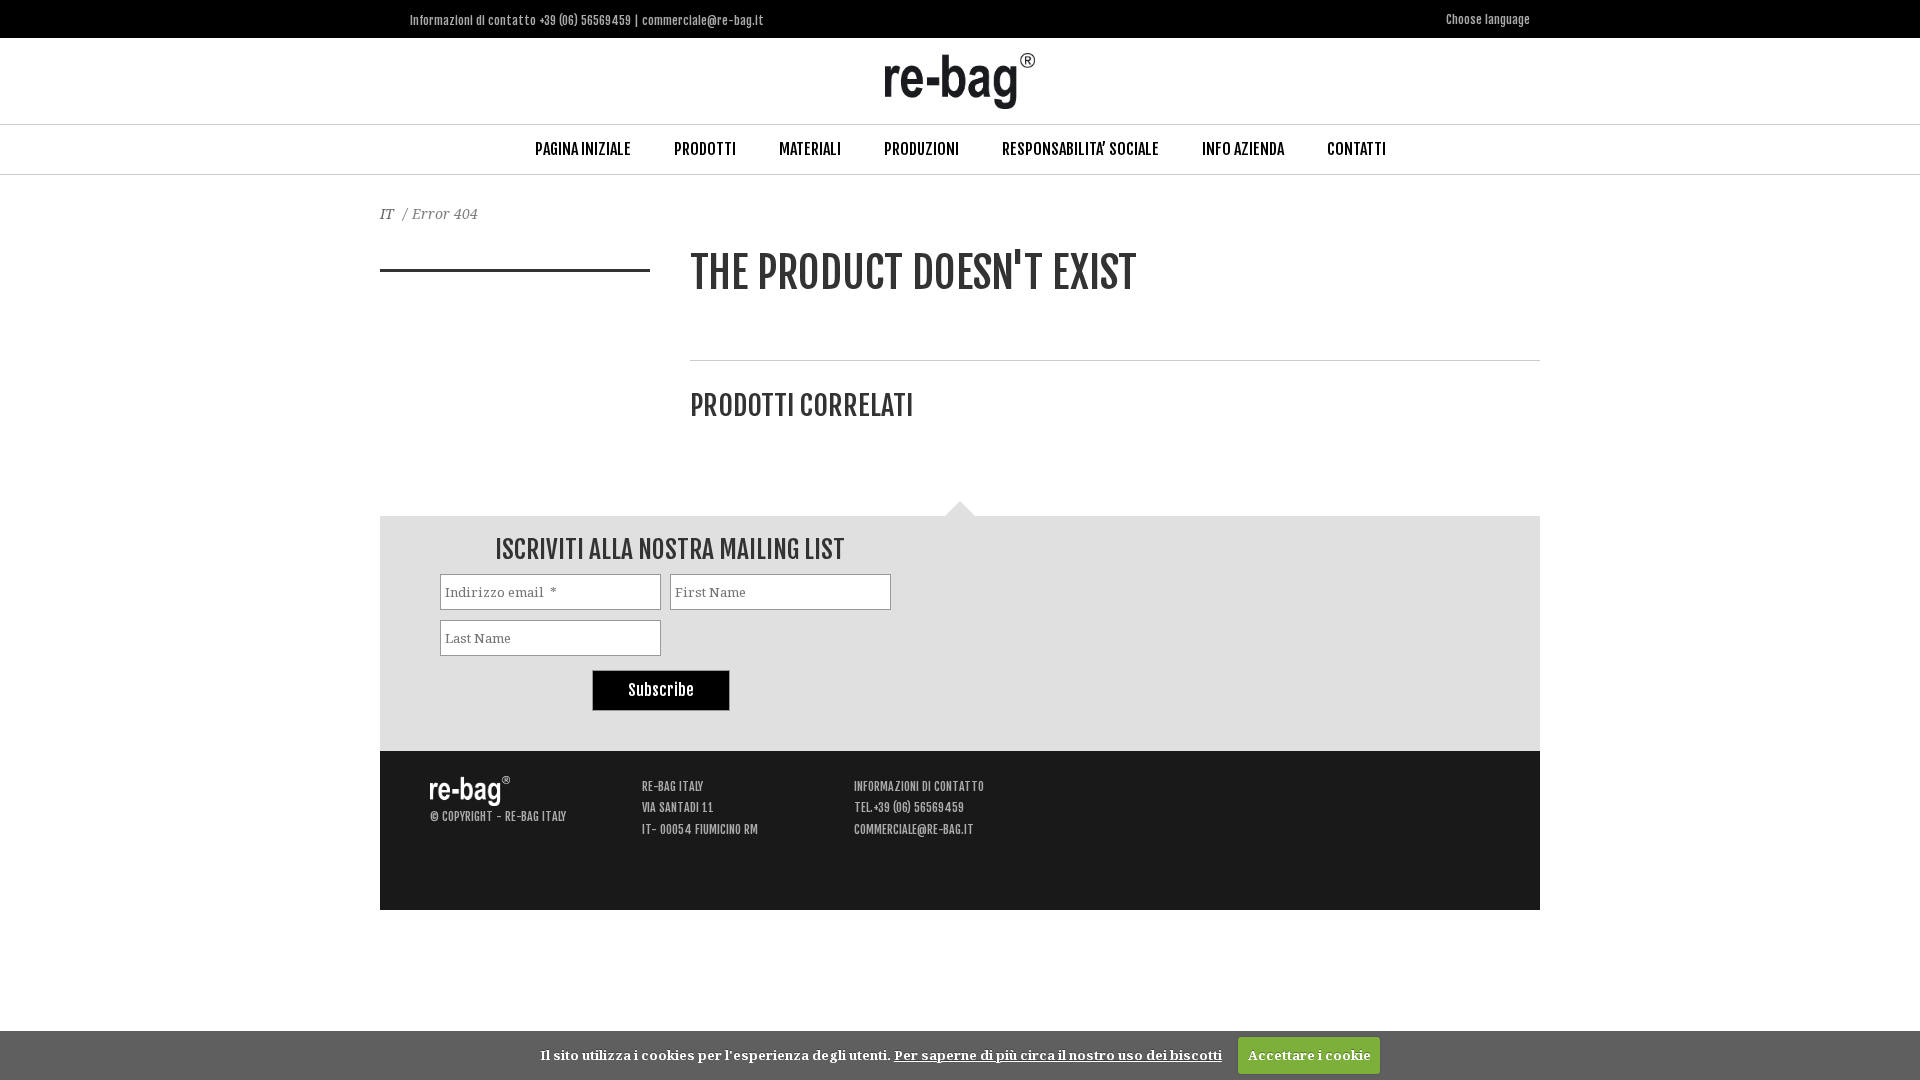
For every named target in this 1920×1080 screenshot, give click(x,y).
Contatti (1356, 149)
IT (387, 213)
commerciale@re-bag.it (914, 829)
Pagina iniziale (583, 149)
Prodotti (705, 149)
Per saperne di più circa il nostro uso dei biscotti (1058, 1055)
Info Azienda (1243, 149)
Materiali (810, 149)
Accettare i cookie (1309, 1055)
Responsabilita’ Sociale (1080, 149)
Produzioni (921, 149)
